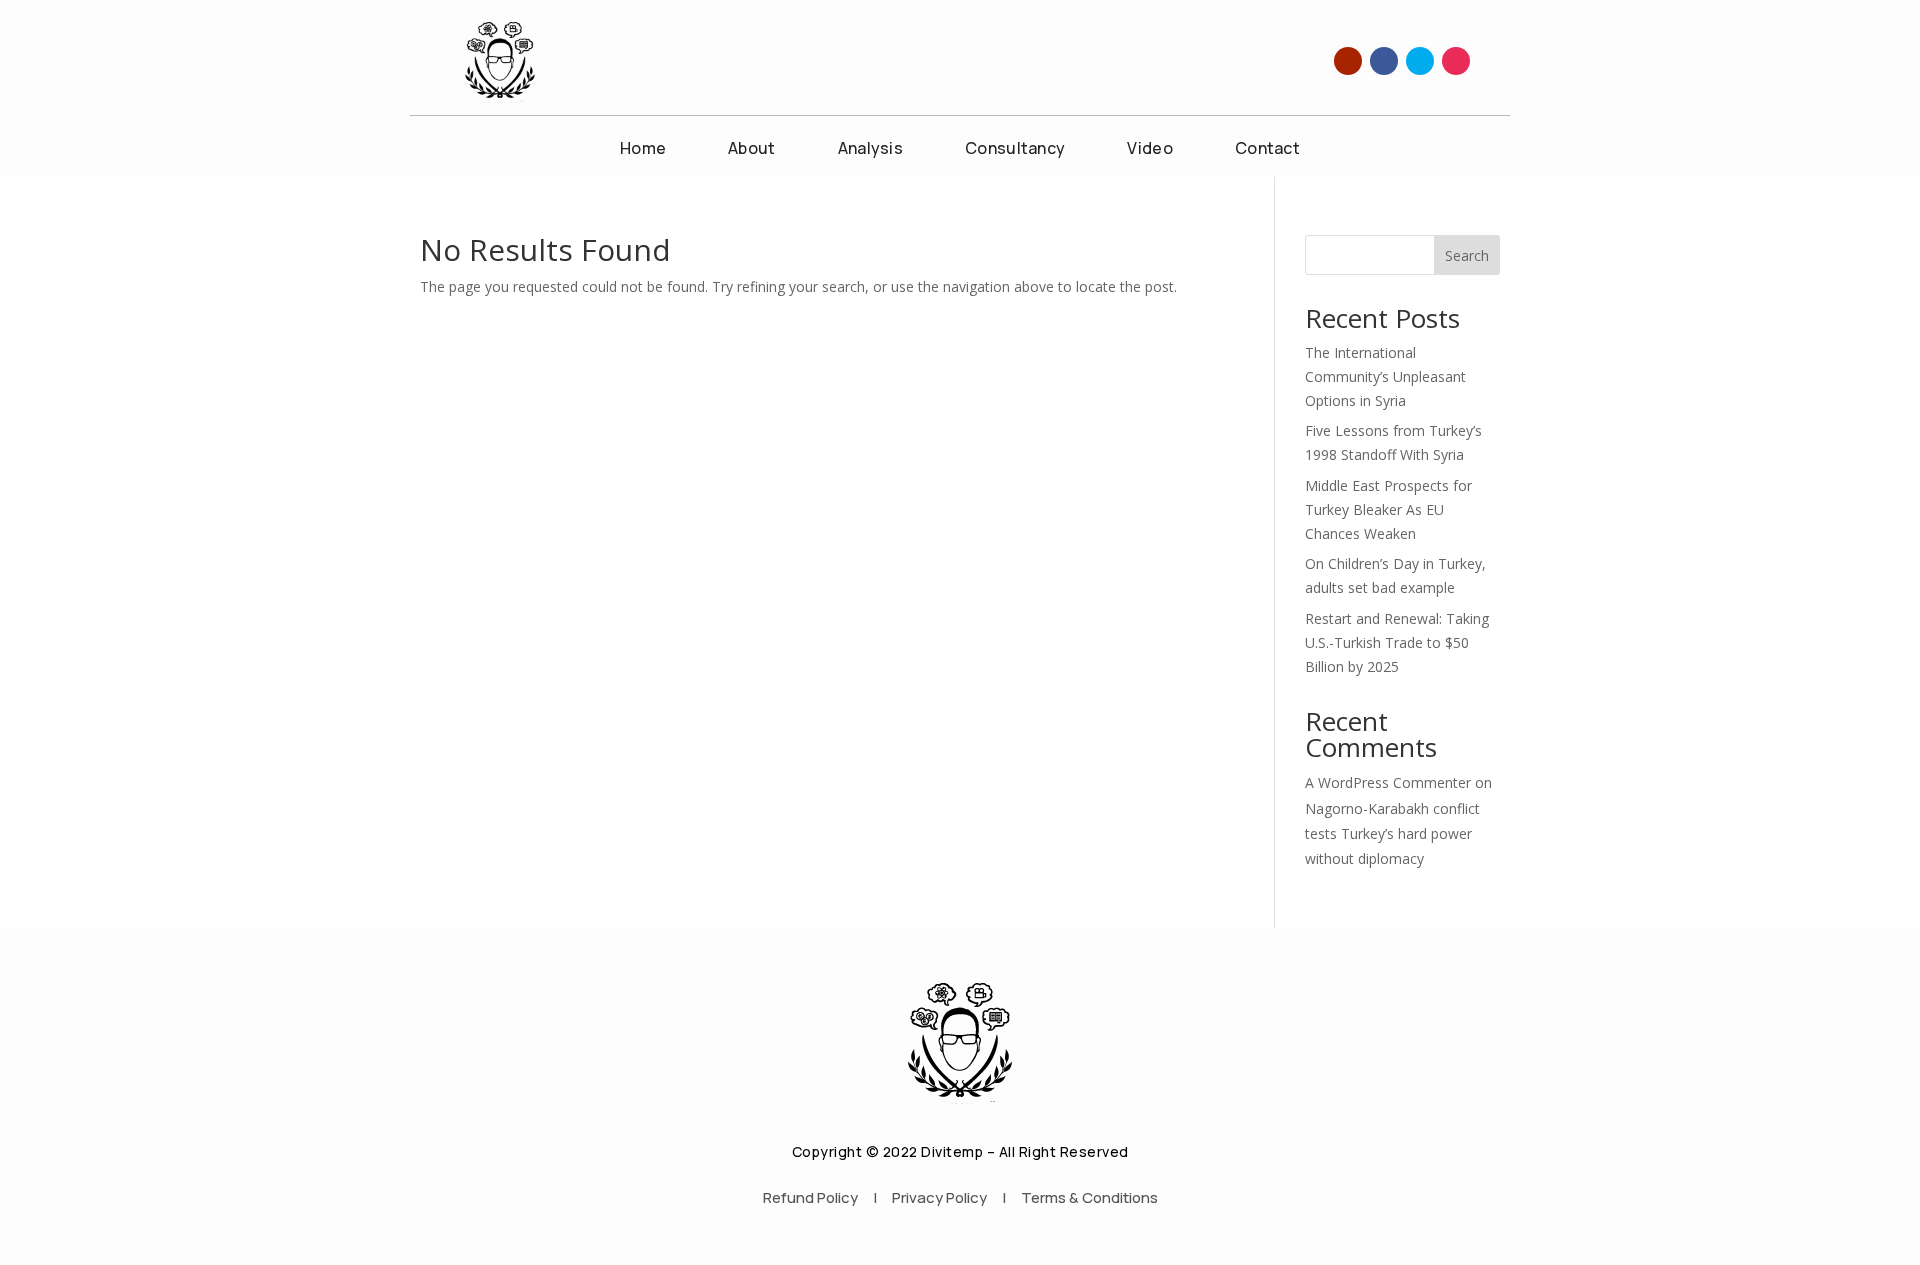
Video (1150, 150)
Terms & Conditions (1089, 1197)
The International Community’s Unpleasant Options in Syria (1385, 376)
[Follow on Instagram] (1456, 61)
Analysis (870, 150)
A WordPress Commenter (1388, 782)
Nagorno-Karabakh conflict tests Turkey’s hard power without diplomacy (1392, 833)
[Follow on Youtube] (1348, 61)
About (752, 150)
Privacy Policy (939, 1197)
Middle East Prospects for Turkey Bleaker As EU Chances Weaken (1388, 509)
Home (643, 150)
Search (1467, 255)
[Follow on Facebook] (1384, 61)
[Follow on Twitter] (1420, 61)
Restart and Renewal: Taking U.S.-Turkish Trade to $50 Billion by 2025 (1397, 642)
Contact (1267, 150)
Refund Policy (810, 1197)
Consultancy (1015, 150)
